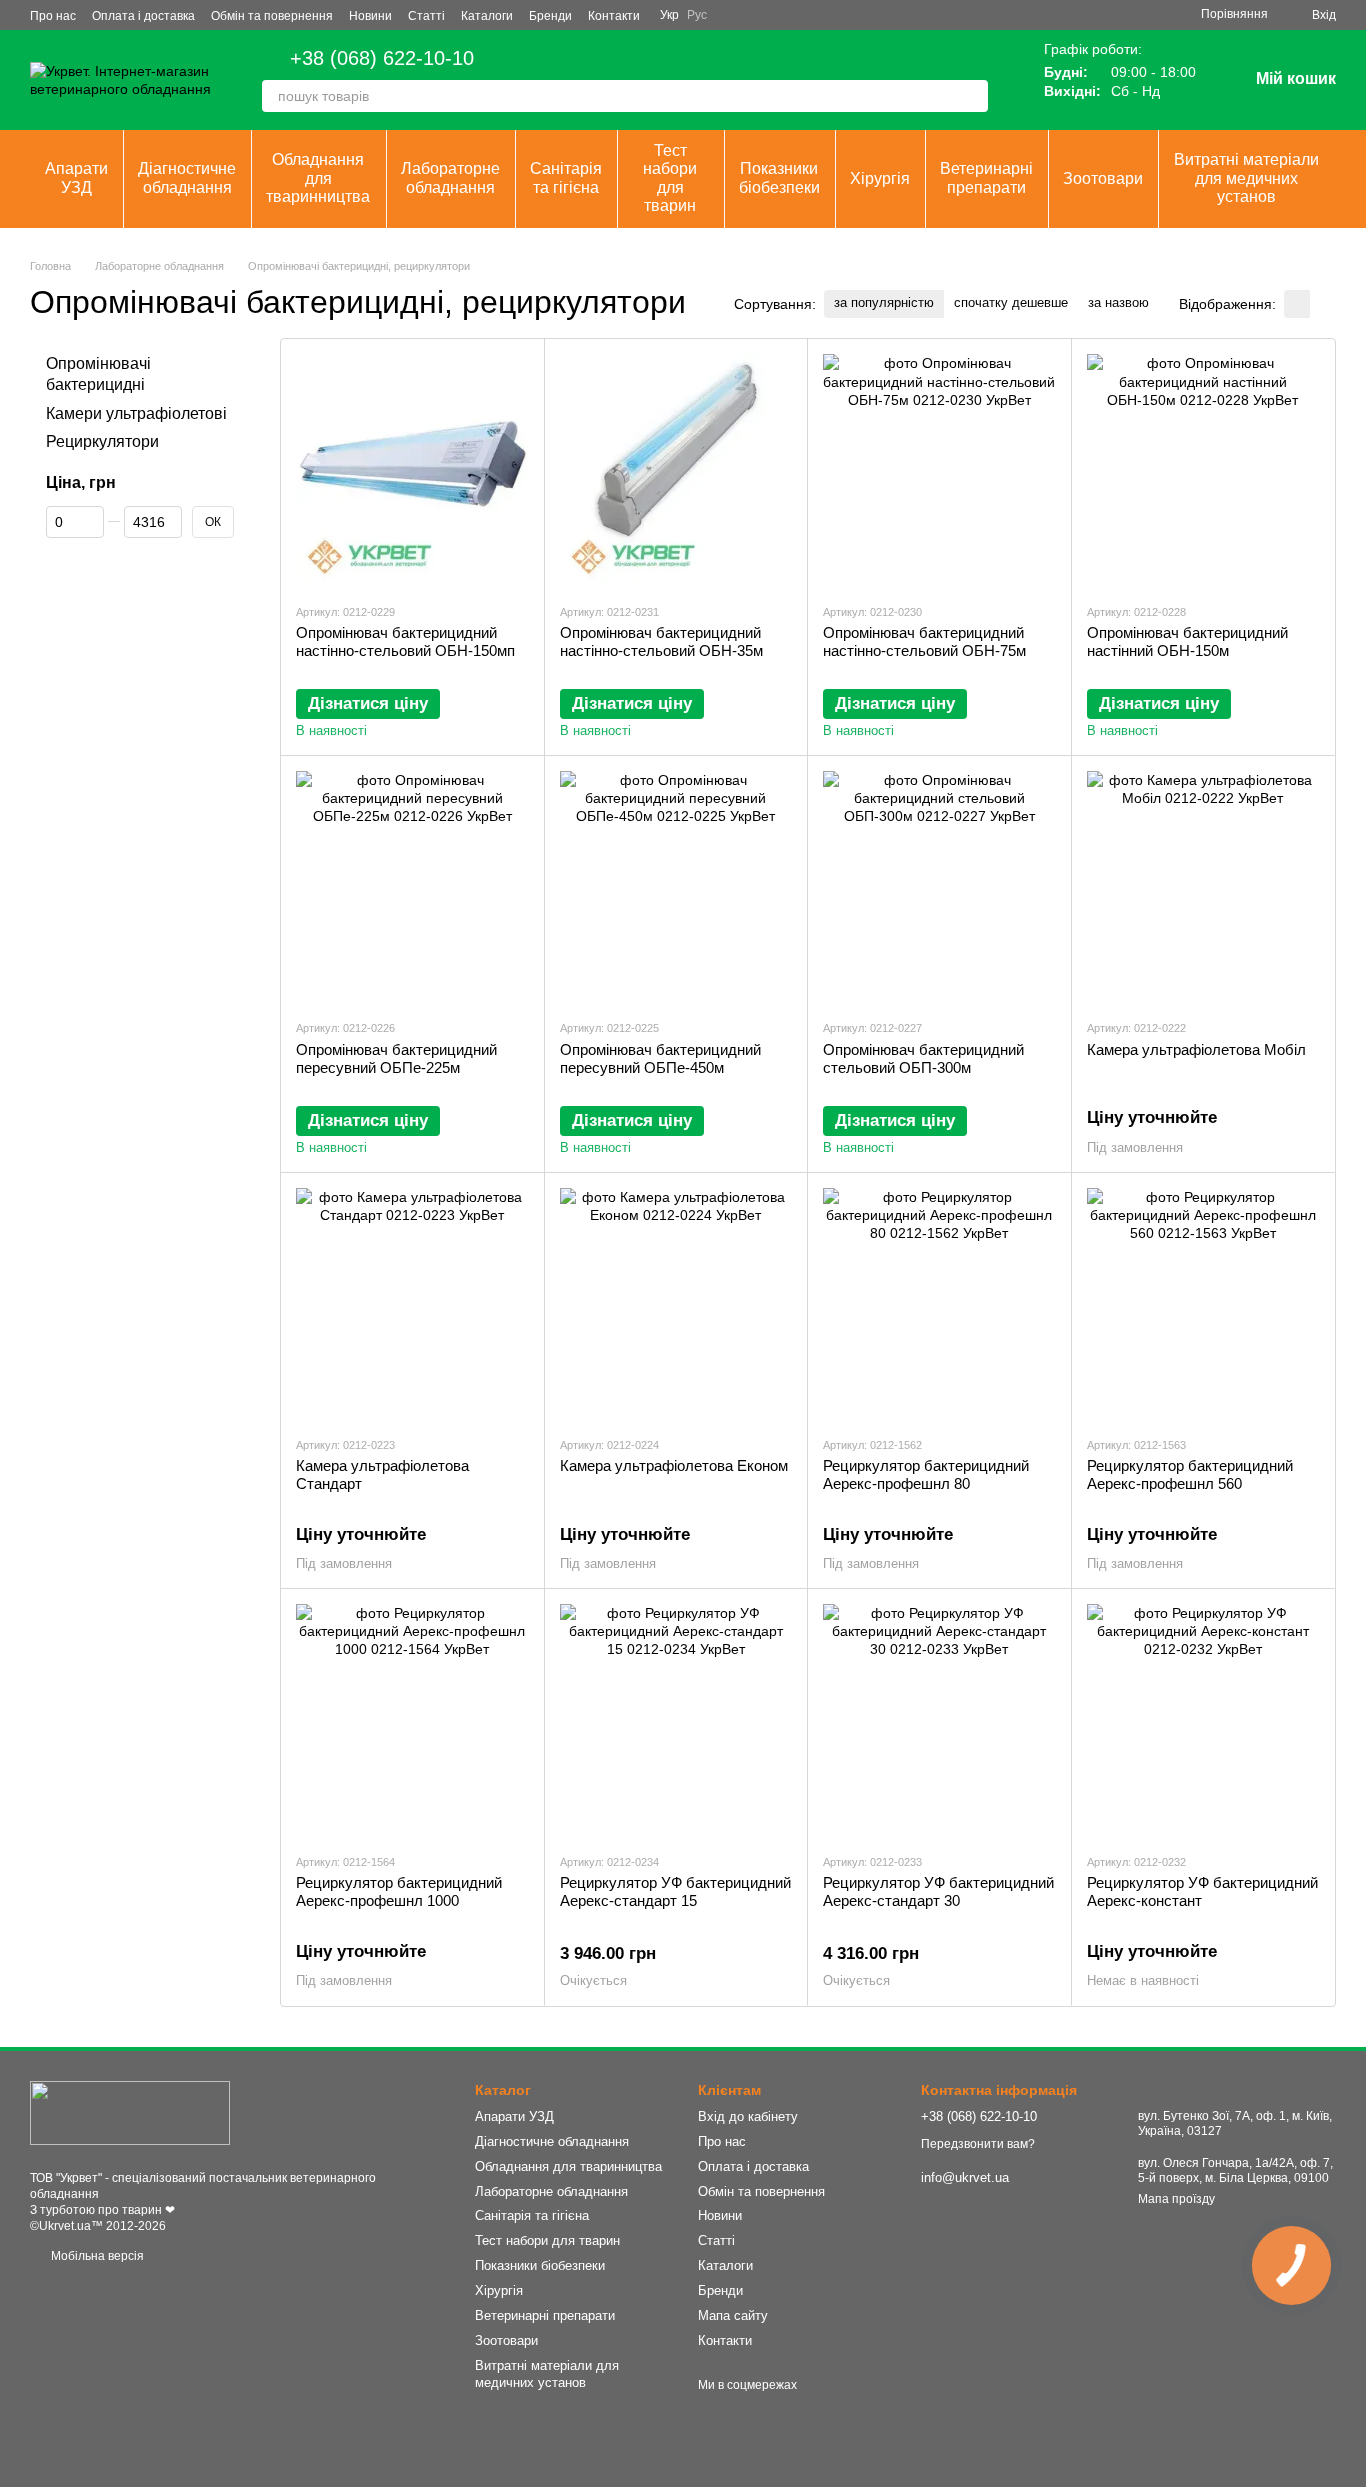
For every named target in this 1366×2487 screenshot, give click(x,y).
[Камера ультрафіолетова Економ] (676, 1304)
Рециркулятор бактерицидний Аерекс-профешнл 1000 (399, 1891)
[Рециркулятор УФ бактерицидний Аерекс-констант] (1203, 1720)
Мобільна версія (96, 2256)
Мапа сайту (733, 2315)
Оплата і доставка (143, 16)
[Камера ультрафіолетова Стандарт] (412, 1304)
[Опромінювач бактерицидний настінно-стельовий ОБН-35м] (676, 470)
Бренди (550, 16)
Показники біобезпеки (779, 177)
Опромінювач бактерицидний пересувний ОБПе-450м (660, 1058)
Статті (426, 16)
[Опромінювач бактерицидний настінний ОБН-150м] (1203, 470)
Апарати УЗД (76, 177)
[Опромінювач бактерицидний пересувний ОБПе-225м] (412, 887)
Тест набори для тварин (670, 178)
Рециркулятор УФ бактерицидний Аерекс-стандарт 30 (938, 1891)
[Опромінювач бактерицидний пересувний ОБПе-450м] (676, 887)
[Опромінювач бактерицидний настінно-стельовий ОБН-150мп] (412, 470)
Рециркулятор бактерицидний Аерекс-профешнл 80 (926, 1474)
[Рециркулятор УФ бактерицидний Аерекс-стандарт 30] (939, 1720)
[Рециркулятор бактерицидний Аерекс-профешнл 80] (939, 1304)
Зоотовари (1103, 178)
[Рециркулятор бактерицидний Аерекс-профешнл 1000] (412, 1720)
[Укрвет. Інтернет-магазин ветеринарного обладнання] (130, 2112)
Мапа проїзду (1176, 2199)
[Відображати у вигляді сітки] (1297, 303)
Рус (697, 15)
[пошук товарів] (972, 96)
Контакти (614, 16)
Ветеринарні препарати (986, 177)
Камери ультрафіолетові (136, 413)
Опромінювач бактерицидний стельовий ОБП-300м (923, 1058)
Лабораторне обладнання (450, 177)
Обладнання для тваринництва (318, 178)
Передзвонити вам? (978, 2144)
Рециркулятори (102, 442)
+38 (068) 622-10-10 (382, 58)
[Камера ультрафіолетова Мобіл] (1203, 887)
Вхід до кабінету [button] (748, 2116)
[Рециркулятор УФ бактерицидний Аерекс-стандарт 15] (676, 1720)
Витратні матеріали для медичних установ (1246, 178)
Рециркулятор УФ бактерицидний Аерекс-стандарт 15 (675, 1891)
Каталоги (487, 16)
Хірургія (880, 178)
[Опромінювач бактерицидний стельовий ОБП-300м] (939, 887)
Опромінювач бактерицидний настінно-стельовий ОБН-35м (661, 641)
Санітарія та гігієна (566, 177)
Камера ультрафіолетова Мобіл (1196, 1049)
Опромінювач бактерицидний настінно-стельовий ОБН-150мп (405, 641)
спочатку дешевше (1011, 302)
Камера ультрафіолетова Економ (674, 1465)
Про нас (53, 16)
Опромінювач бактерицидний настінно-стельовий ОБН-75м (924, 641)
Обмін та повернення (272, 16)
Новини (370, 16)
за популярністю (884, 302)
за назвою (1118, 302)
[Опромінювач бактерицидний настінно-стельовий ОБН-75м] (939, 470)
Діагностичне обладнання (187, 177)
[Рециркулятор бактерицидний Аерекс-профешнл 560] (1203, 1304)
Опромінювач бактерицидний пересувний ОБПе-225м (396, 1058)
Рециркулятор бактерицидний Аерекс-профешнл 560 (1190, 1474)
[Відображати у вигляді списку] (1323, 303)
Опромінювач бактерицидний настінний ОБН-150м (1187, 641)
